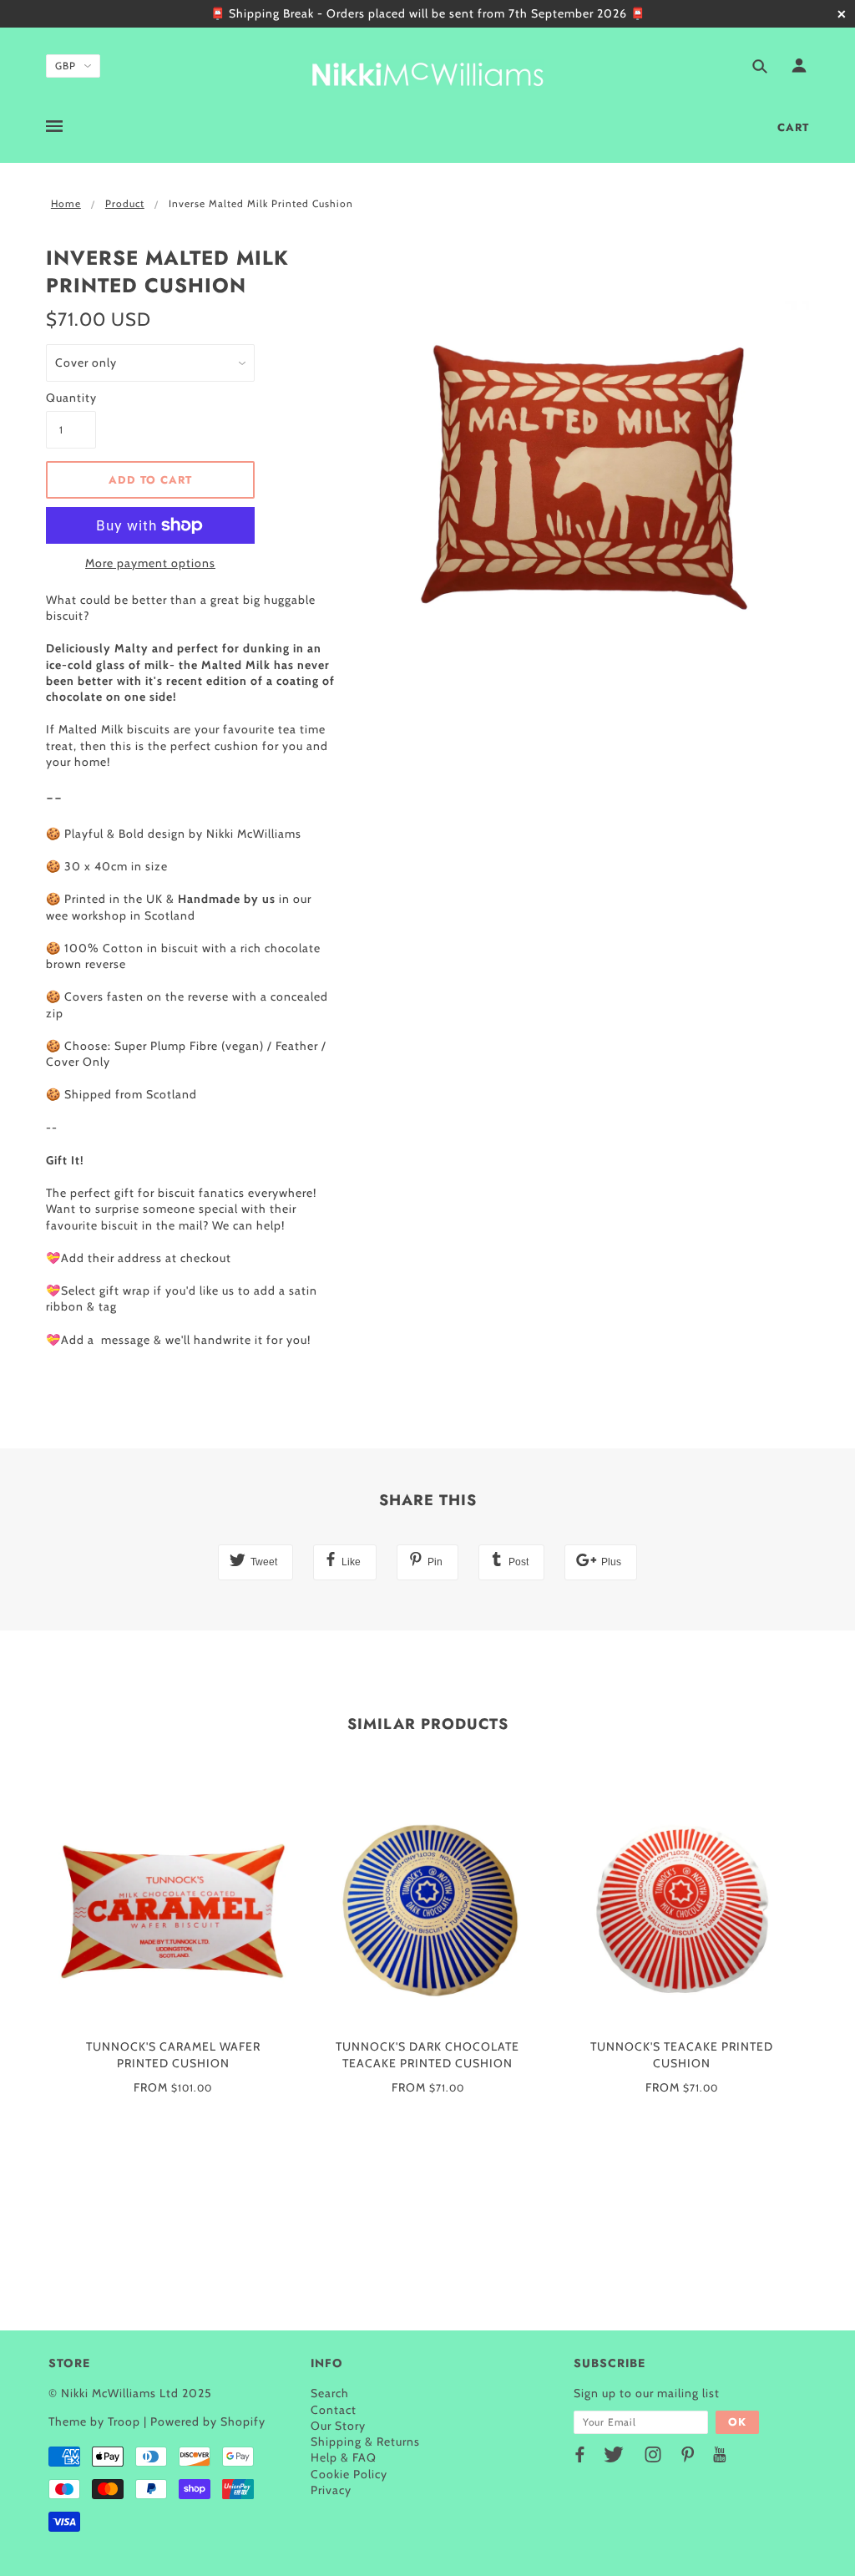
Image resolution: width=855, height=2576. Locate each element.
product (125, 203)
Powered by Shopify (208, 2421)
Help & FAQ (344, 2457)
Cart (793, 127)
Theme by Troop (94, 2421)
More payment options (150, 563)
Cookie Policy (349, 2474)
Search (330, 2393)
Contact (334, 2410)
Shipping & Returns (365, 2442)
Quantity (71, 398)
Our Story (338, 2426)
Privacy (331, 2490)
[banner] (427, 71)
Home (66, 203)
